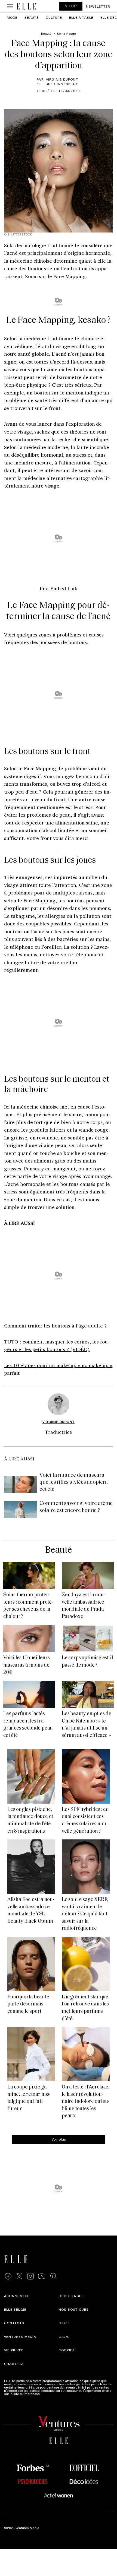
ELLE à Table (81, 17)
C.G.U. (64, 2323)
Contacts (14, 2323)
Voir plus (59, 2139)
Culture (54, 17)
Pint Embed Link (59, 588)
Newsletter (98, 6)
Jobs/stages (71, 2296)
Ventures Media (20, 2336)
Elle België (15, 2309)
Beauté (32, 17)
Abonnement (17, 2296)
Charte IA (14, 2364)
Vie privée (14, 2350)
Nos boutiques (74, 2309)
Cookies (67, 2350)
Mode (12, 17)
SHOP (71, 6)
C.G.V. (64, 2336)
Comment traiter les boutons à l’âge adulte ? (55, 1326)
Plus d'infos (50, 2394)
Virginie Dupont (62, 79)
